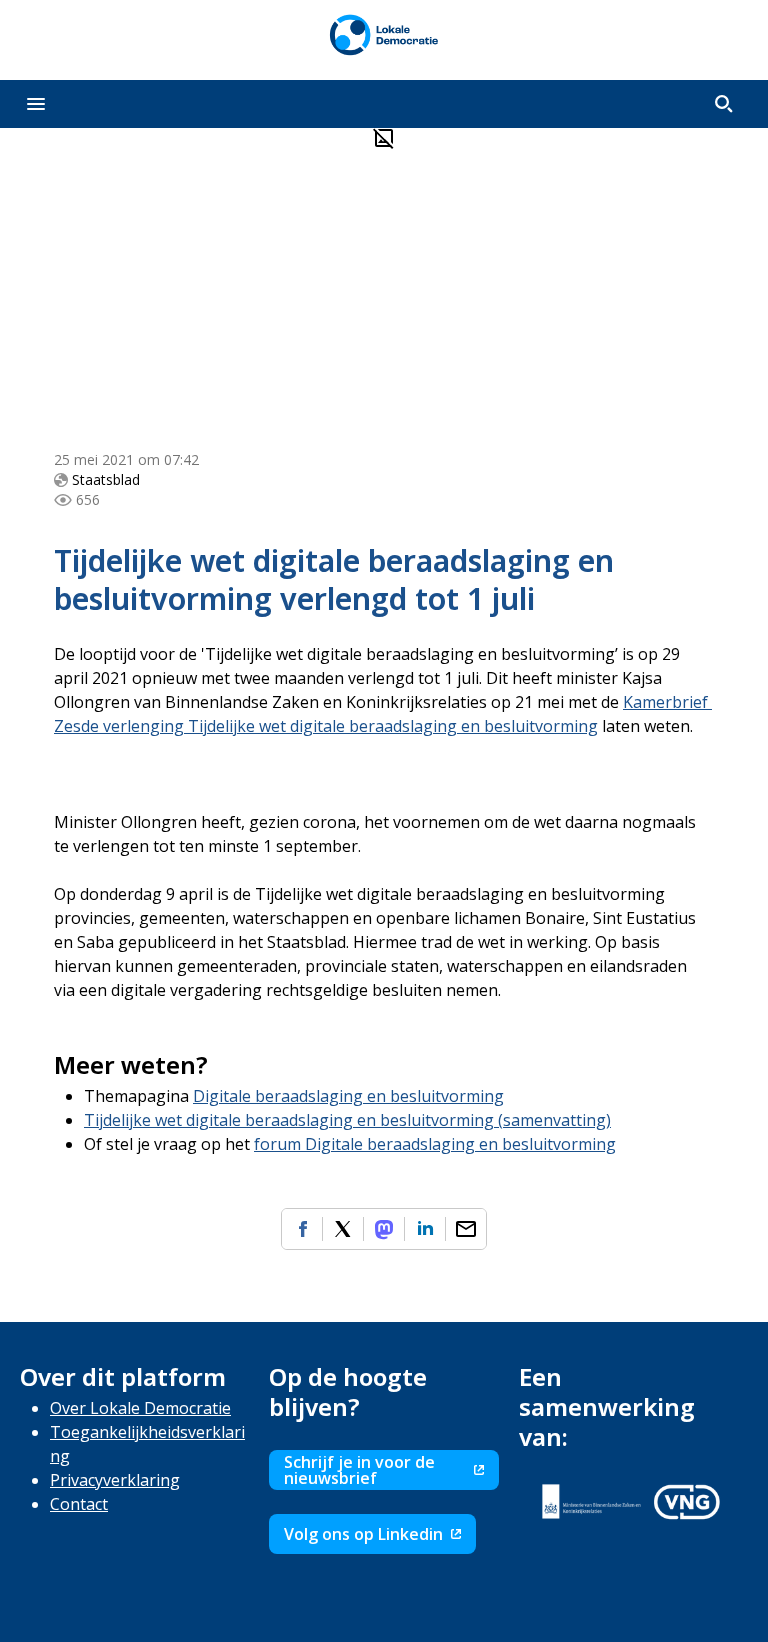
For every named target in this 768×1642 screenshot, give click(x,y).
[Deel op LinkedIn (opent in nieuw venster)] (425, 1229)
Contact (79, 1504)
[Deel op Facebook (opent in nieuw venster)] (302, 1229)
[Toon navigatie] (36, 104)
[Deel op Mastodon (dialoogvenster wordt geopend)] (384, 1229)
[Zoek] (724, 104)
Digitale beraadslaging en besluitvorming (348, 1096)
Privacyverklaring (115, 1480)
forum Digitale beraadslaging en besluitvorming (435, 1144)
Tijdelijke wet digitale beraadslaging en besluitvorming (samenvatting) (347, 1120)
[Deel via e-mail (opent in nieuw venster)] (466, 1229)
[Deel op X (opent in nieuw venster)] (343, 1229)
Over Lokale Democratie (140, 1408)
